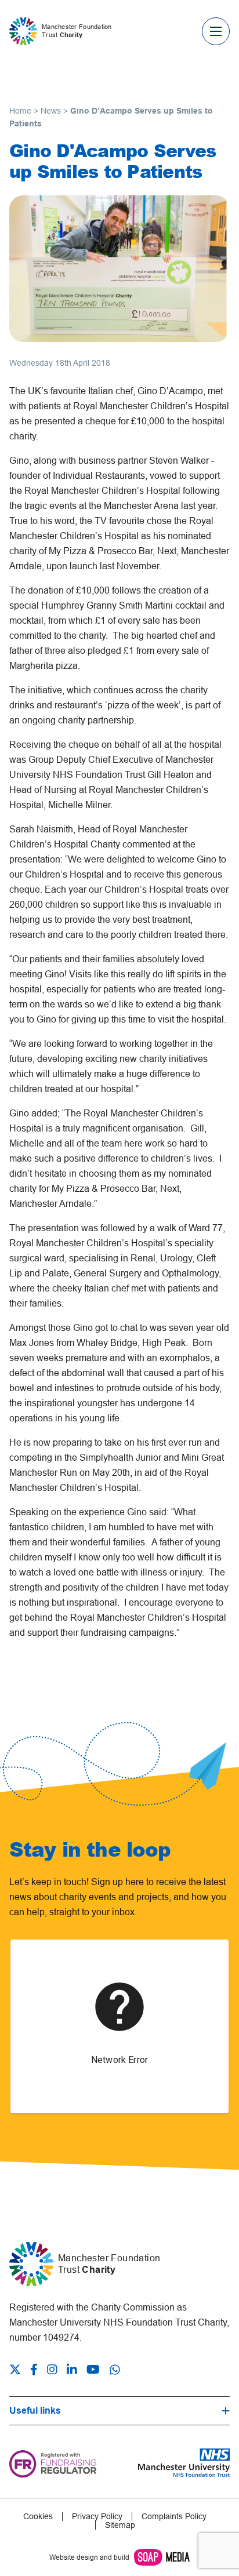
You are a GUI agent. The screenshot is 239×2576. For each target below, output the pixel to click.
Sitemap (120, 2525)
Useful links (35, 2411)
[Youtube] (93, 2371)
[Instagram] (52, 2371)
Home (20, 111)
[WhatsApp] (115, 2370)
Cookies (38, 2517)
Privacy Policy (97, 2517)
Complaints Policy (174, 2517)
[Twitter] (17, 2371)
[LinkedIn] (72, 2371)
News (51, 111)
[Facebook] (34, 2371)
